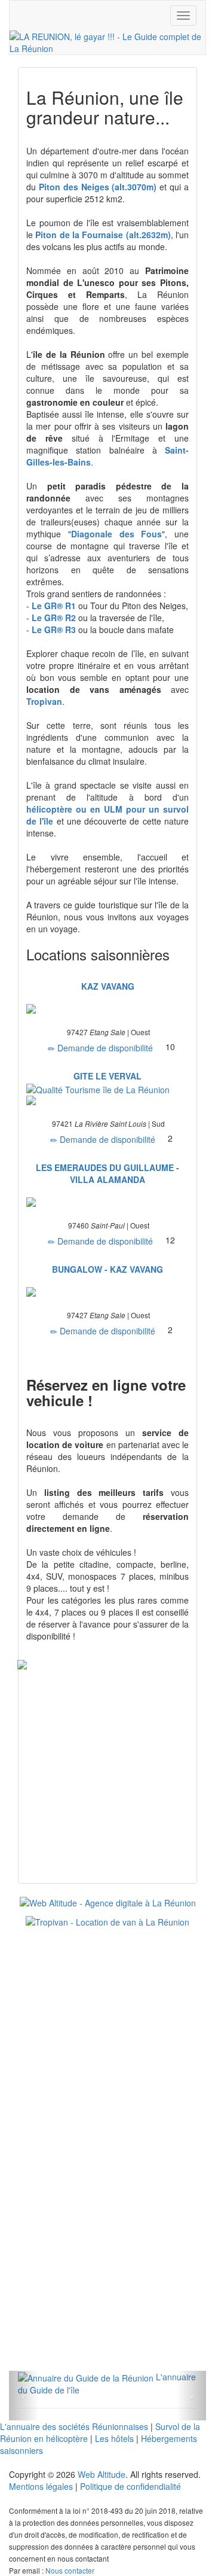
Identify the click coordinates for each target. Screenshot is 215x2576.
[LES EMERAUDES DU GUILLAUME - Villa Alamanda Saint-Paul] (107, 1202)
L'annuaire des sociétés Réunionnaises (74, 2426)
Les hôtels (114, 2438)
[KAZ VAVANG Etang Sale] (107, 1009)
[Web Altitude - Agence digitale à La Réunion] (108, 1902)
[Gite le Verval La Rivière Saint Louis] (107, 1093)
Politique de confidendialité (130, 2486)
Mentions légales (41, 2486)
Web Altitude (102, 2474)
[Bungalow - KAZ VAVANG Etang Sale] (107, 1292)
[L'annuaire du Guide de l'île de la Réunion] (86, 2377)
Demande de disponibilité (104, 1048)
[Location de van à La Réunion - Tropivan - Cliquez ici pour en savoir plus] (107, 1921)
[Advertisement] (107, 2048)
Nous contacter (70, 2570)
